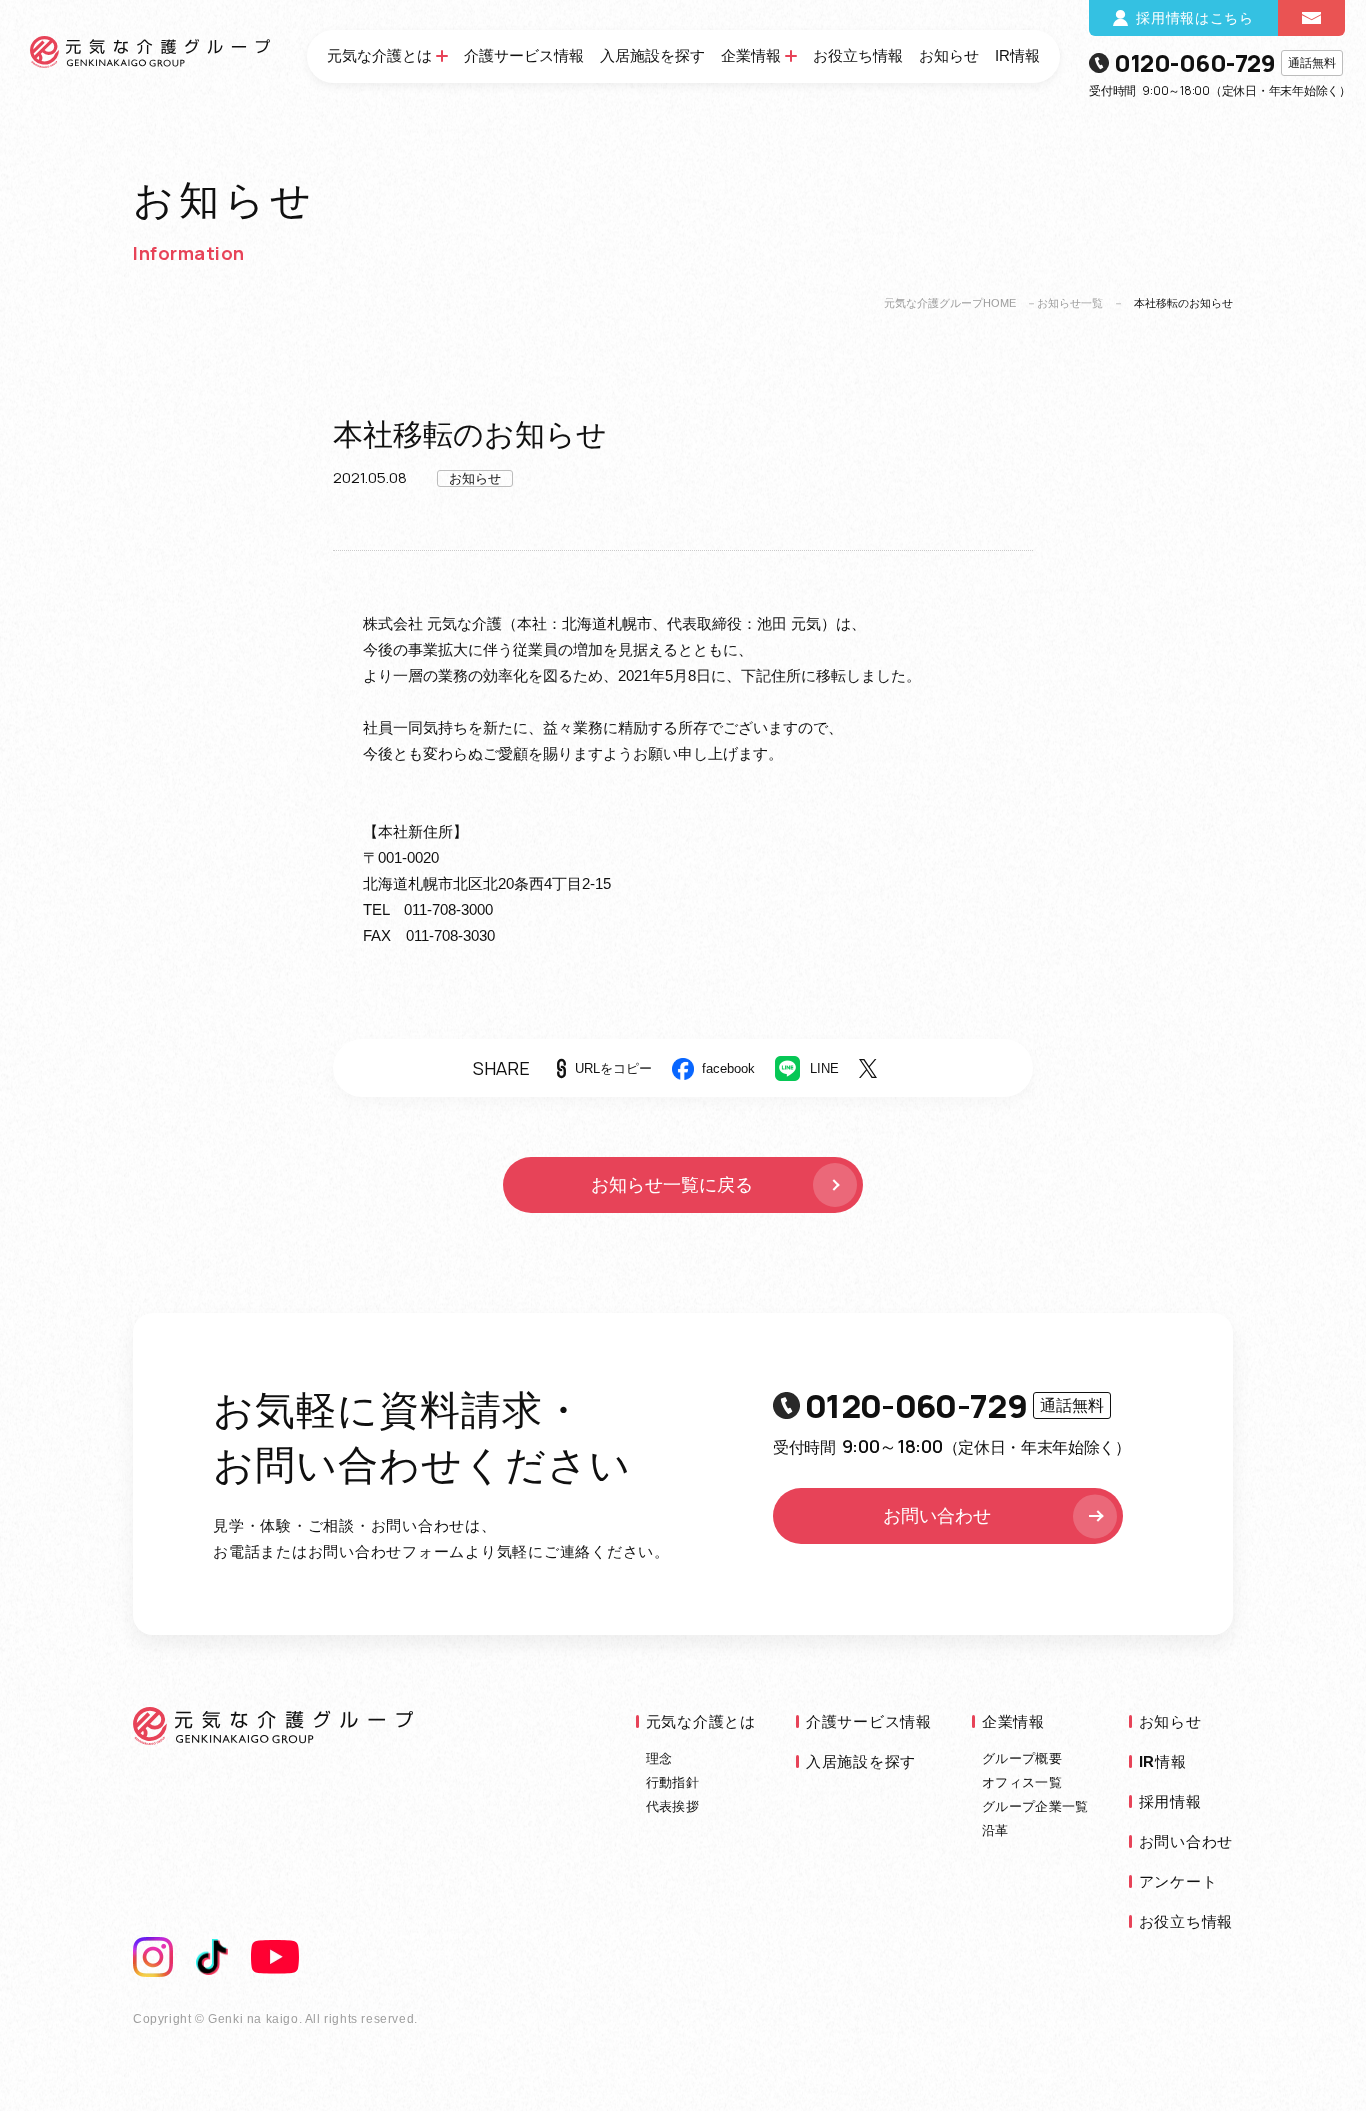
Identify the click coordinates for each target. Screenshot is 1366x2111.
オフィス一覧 (1022, 1782)
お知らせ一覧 (1070, 303)
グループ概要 (1022, 1758)
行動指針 (672, 1782)
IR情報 (1017, 55)
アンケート (1178, 1881)
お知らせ (949, 55)
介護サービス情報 (524, 55)
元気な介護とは (379, 55)
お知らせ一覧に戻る (672, 1185)
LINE (824, 1068)
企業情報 (751, 55)
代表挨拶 (672, 1806)
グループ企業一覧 (1035, 1806)
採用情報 (1170, 1801)
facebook (728, 1068)
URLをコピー (613, 1068)
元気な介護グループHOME (950, 303)
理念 (659, 1758)
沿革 (995, 1830)
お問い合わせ (937, 1516)
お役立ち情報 (858, 55)
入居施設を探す (652, 55)
